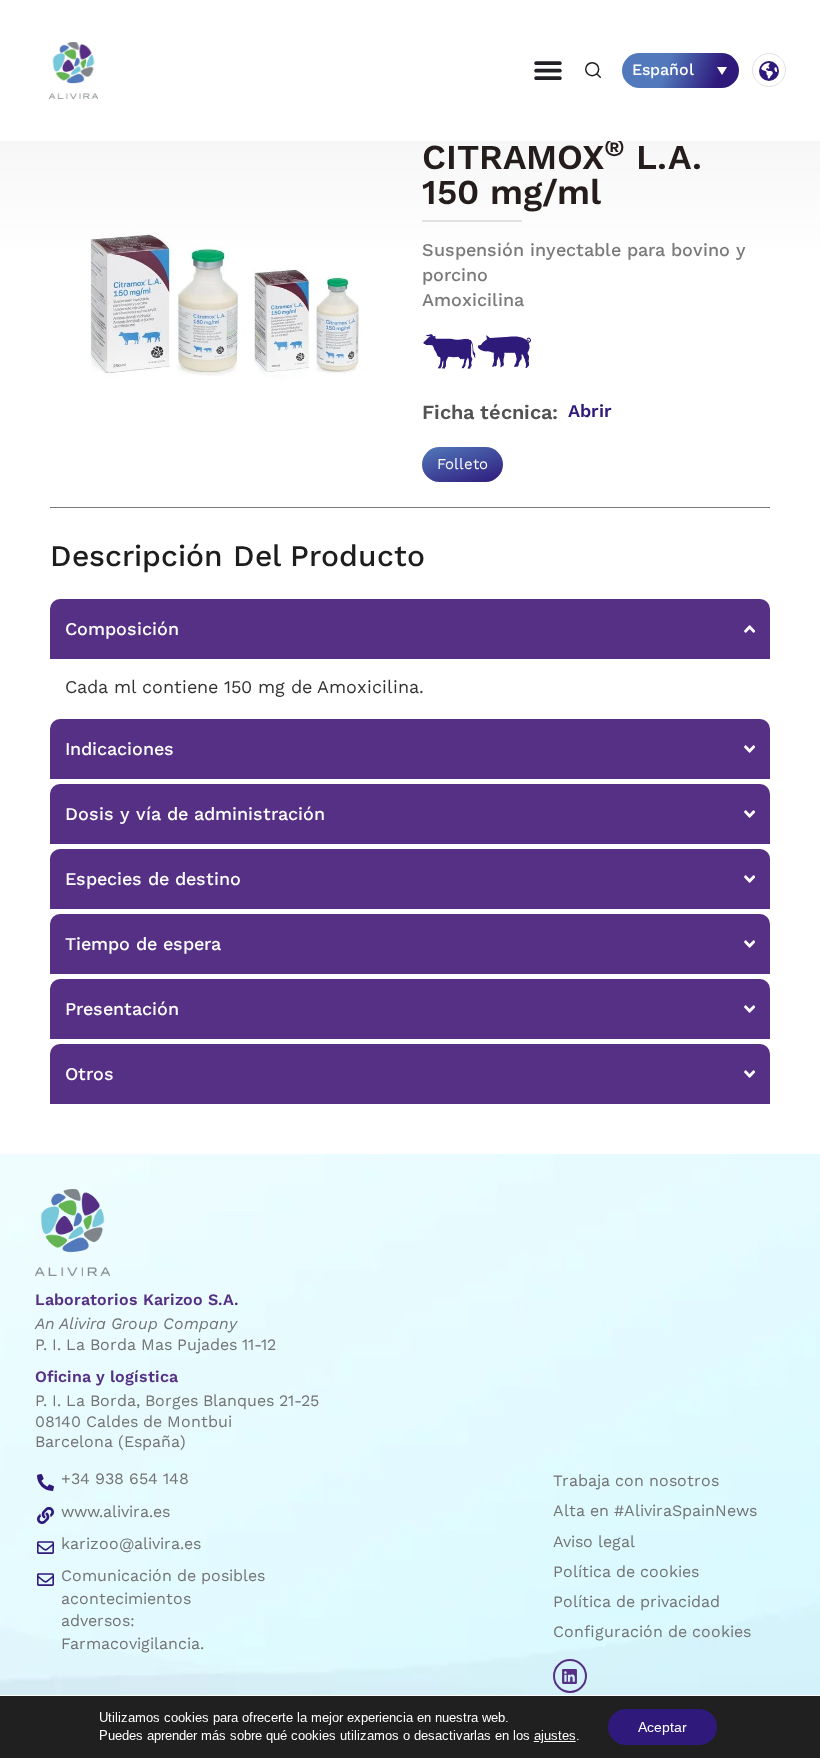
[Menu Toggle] (548, 70)
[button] (593, 71)
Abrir (590, 410)
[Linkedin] (570, 1676)
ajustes (555, 1735)
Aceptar (662, 1727)
